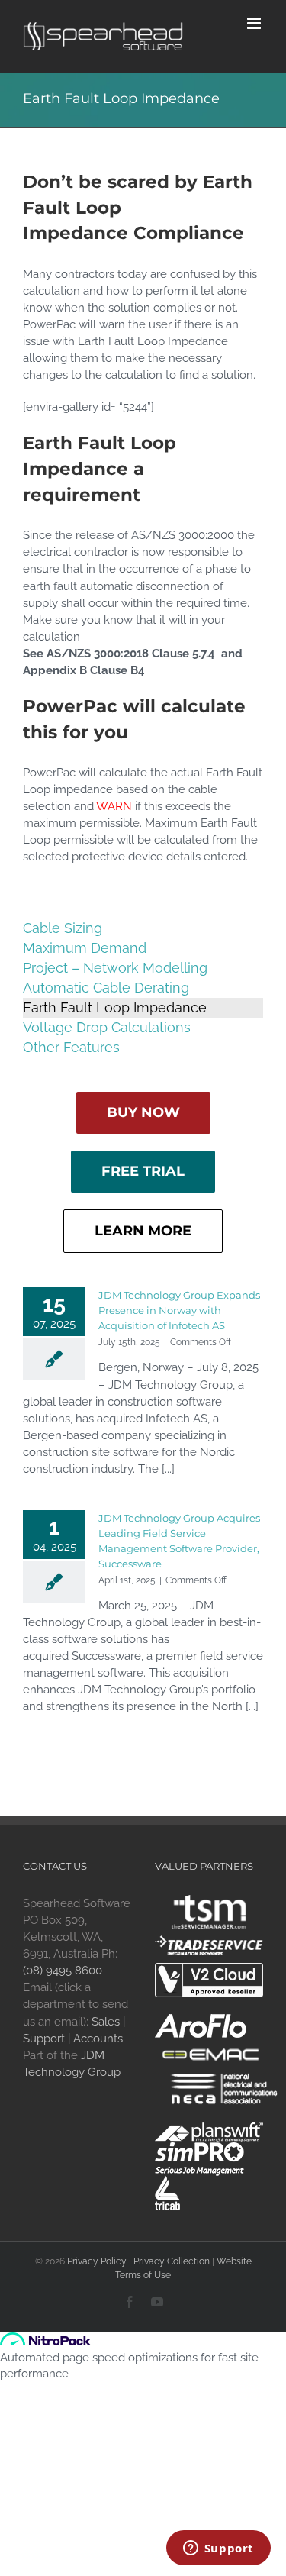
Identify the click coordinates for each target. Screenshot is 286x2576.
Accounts (98, 2039)
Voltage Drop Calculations (107, 1027)
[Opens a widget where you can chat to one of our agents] (218, 2549)
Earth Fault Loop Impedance (115, 1007)
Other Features (71, 1047)
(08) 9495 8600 (63, 1971)
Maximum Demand (85, 948)
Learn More (143, 1231)
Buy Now (143, 1112)
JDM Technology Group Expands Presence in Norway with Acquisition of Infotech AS (179, 1310)
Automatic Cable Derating (106, 988)
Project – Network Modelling (115, 968)
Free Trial (143, 1171)
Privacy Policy (97, 2261)
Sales (106, 2022)
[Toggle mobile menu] (255, 23)
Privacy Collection (172, 2261)
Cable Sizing (63, 928)
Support (44, 2039)
